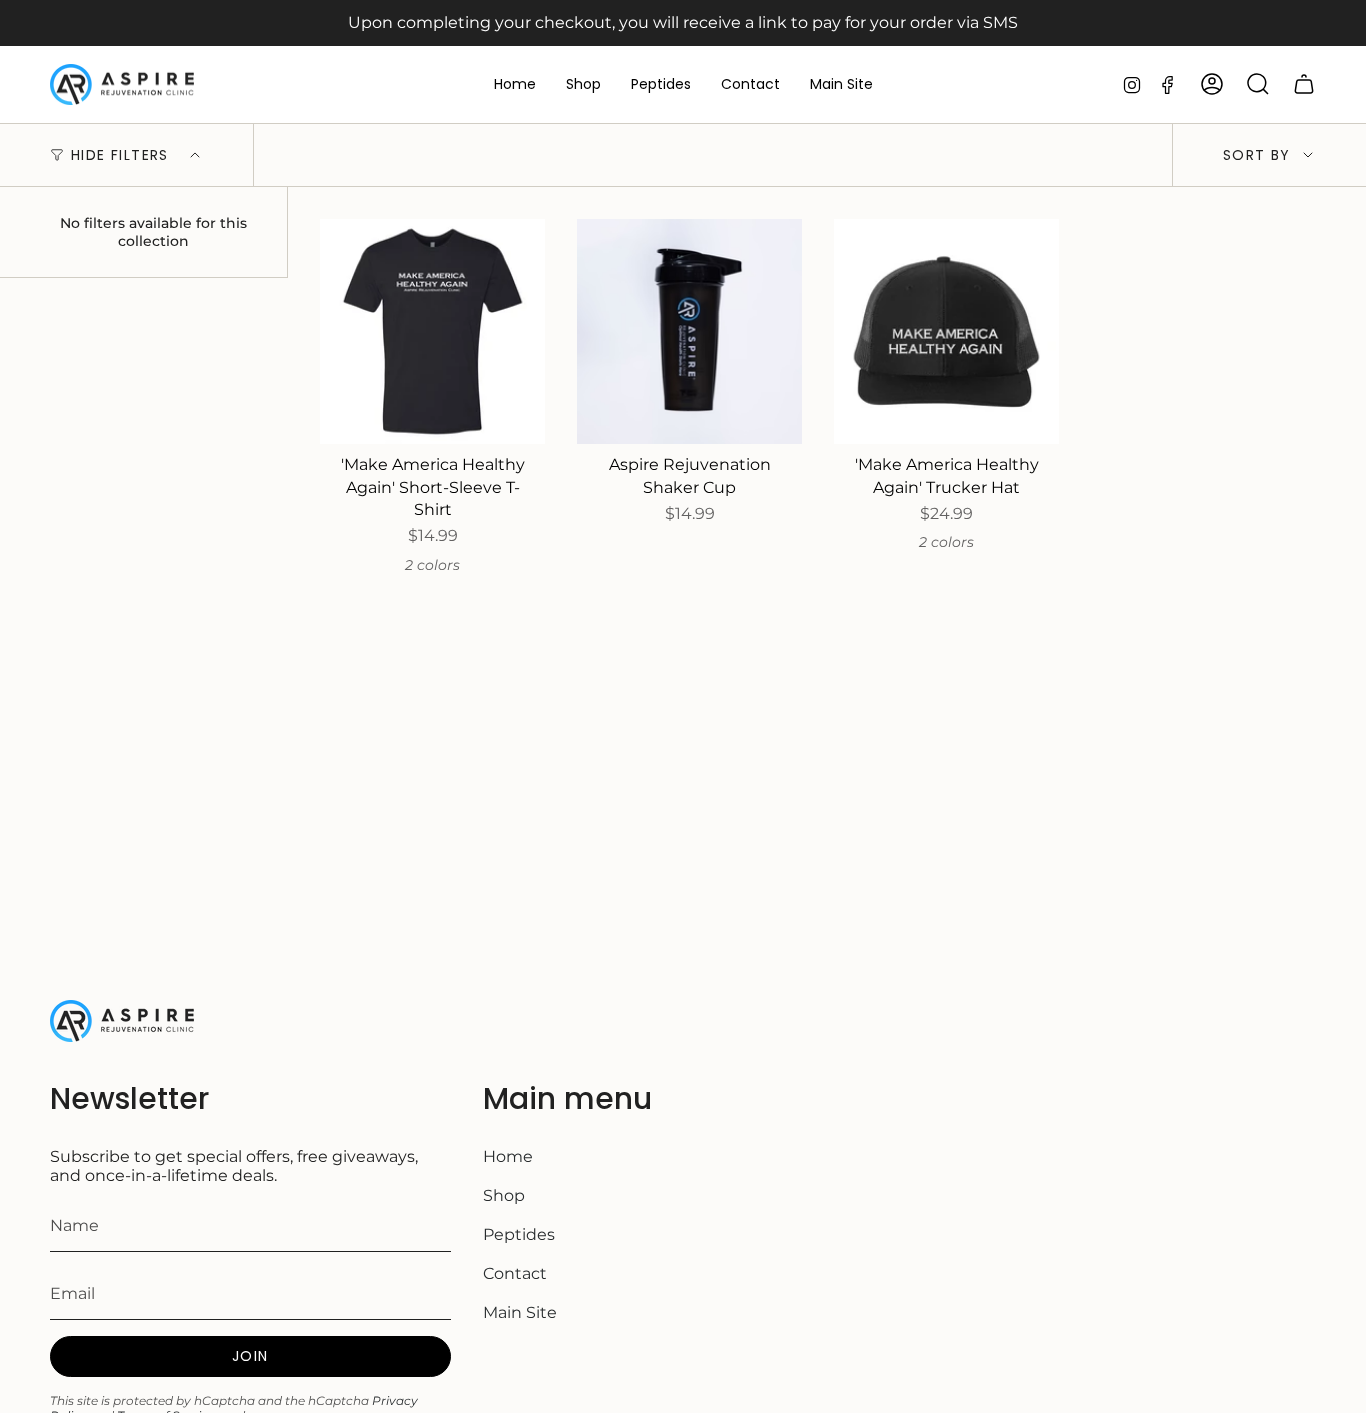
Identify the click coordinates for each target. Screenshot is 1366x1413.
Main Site (520, 1312)
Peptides (519, 1234)
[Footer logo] (125, 1021)
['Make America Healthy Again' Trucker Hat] (946, 331)
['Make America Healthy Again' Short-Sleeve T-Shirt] (432, 331)
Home (508, 1156)
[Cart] (1304, 84)
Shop (504, 1195)
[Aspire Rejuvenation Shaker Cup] (689, 331)
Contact (515, 1273)
